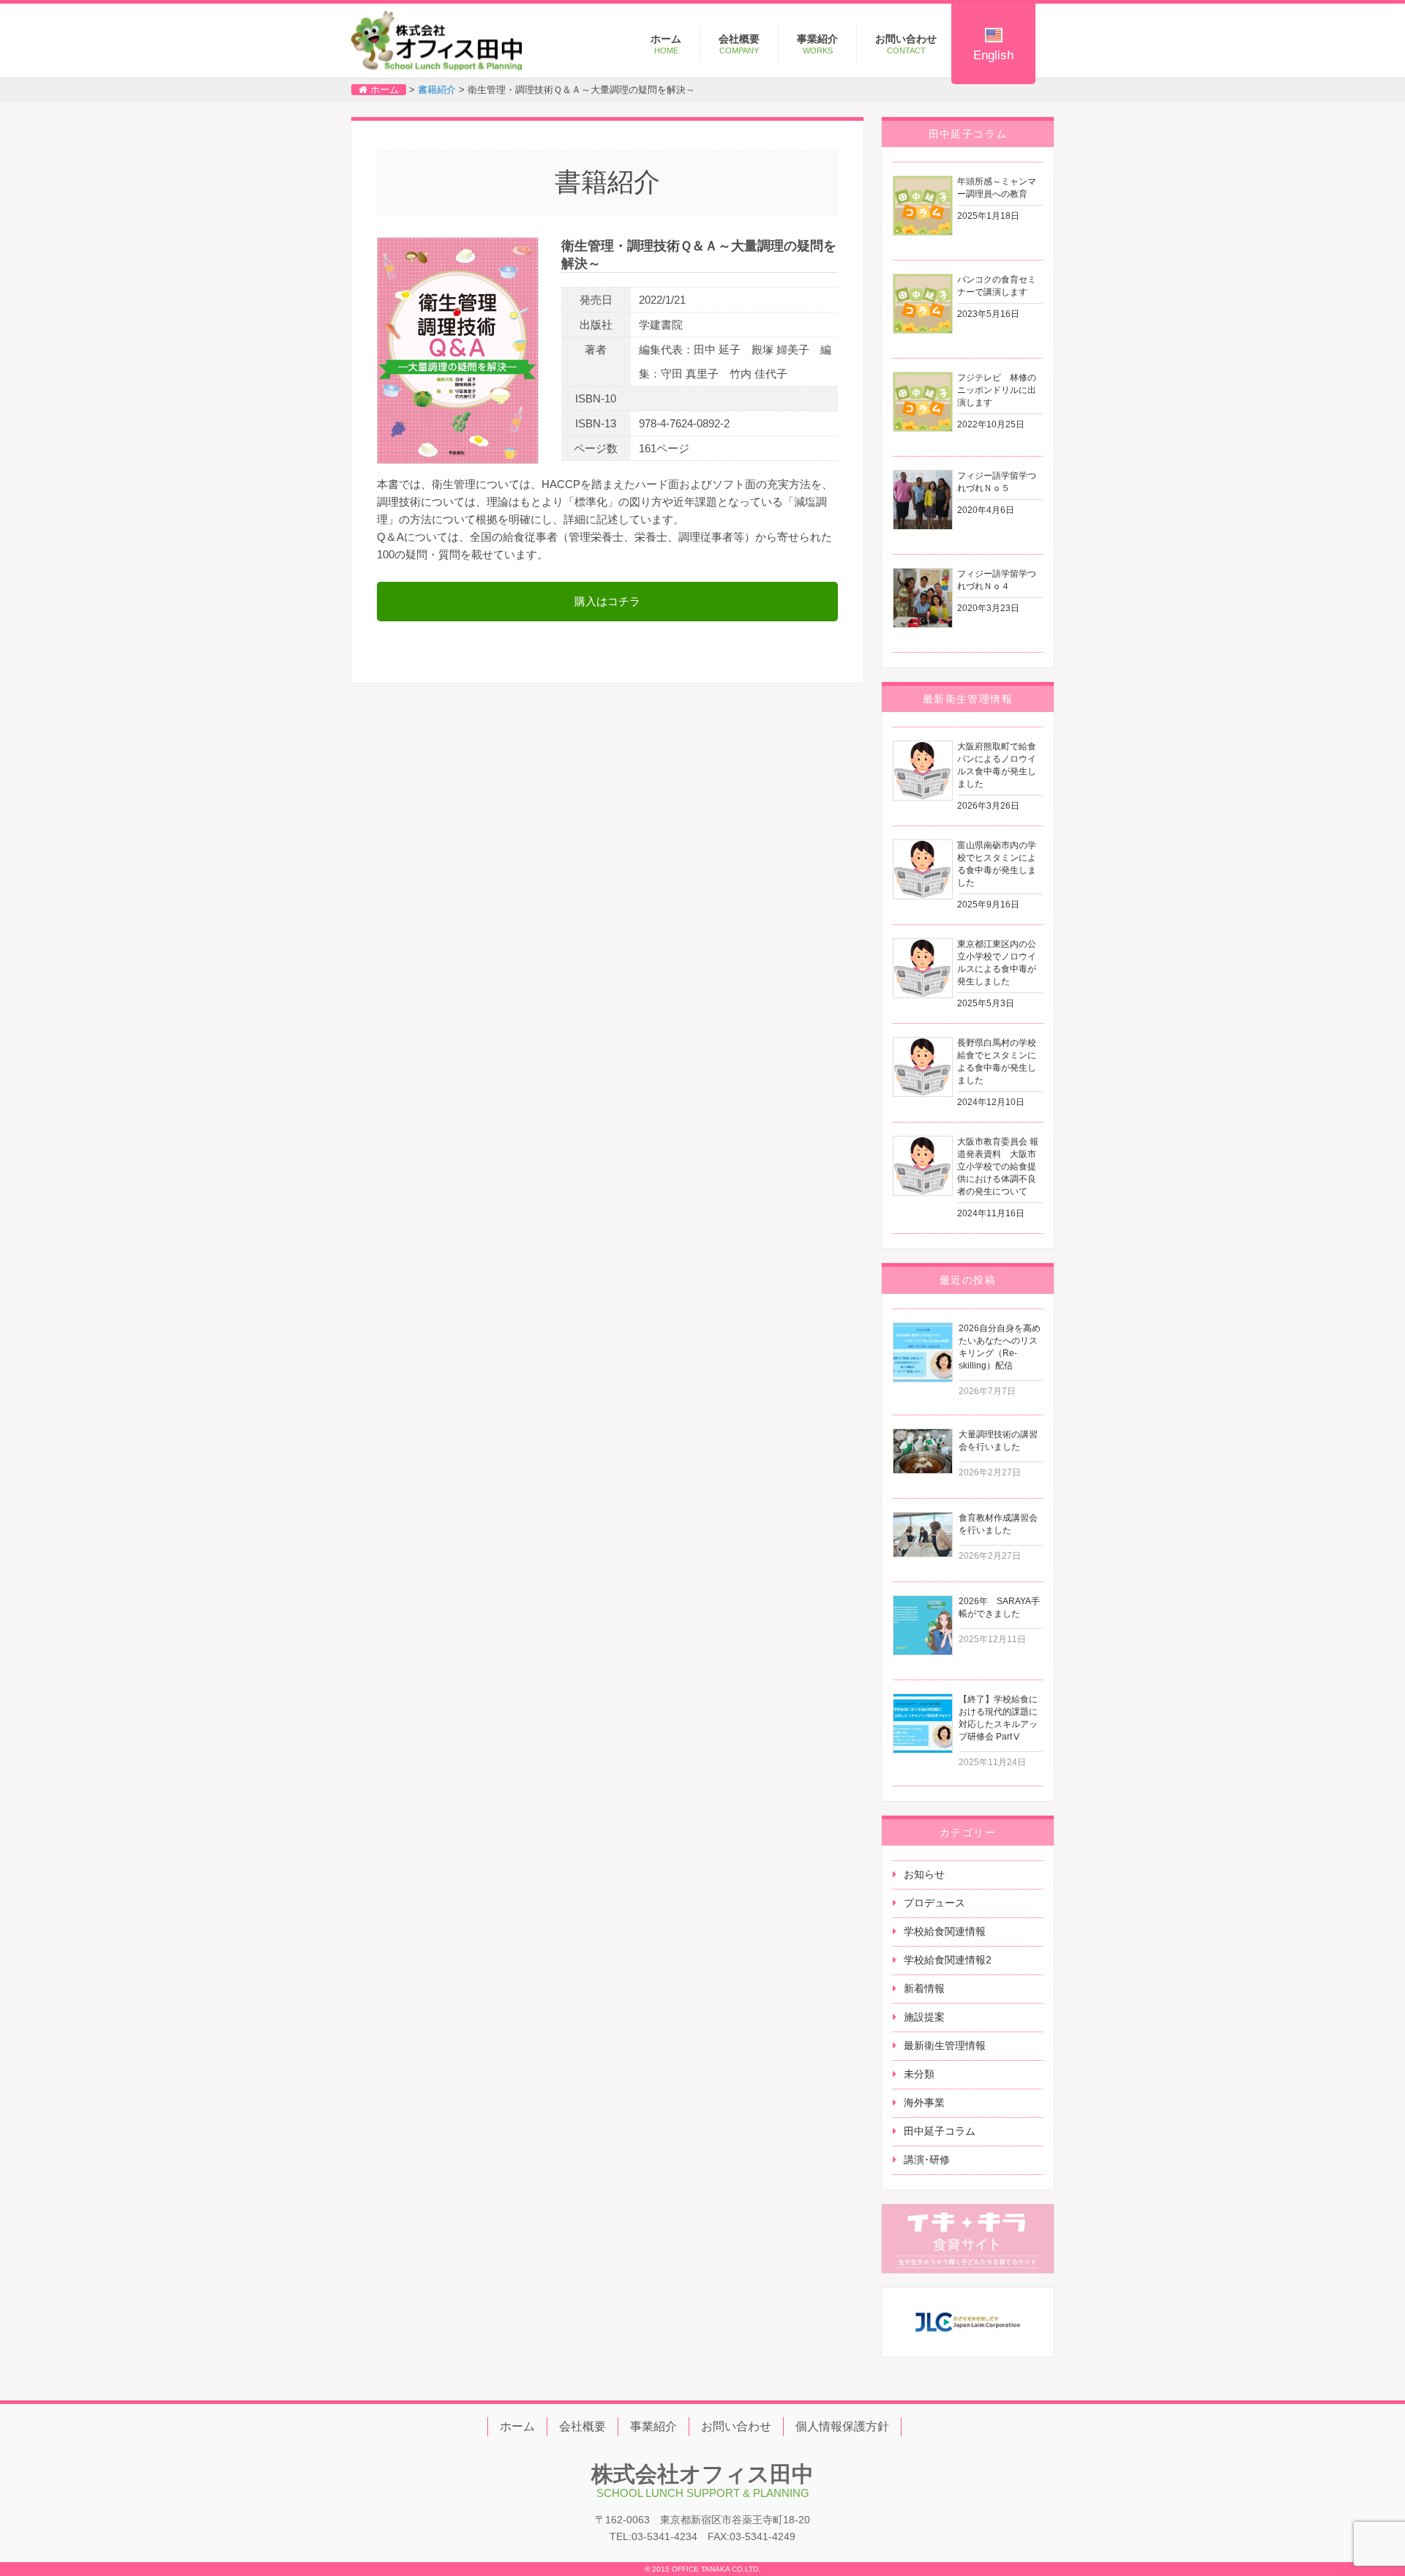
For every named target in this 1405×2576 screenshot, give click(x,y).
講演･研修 (927, 2160)
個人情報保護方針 (842, 2426)
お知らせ (924, 1874)
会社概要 (739, 44)
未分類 (919, 2074)
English (993, 55)
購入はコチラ (607, 601)
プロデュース (934, 1903)
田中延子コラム (940, 2131)
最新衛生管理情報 (945, 2045)
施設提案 (924, 2017)
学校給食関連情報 (945, 1931)
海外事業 (924, 2103)
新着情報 (924, 1988)
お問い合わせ (906, 44)
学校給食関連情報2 (948, 1960)
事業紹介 (817, 44)
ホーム (666, 44)
